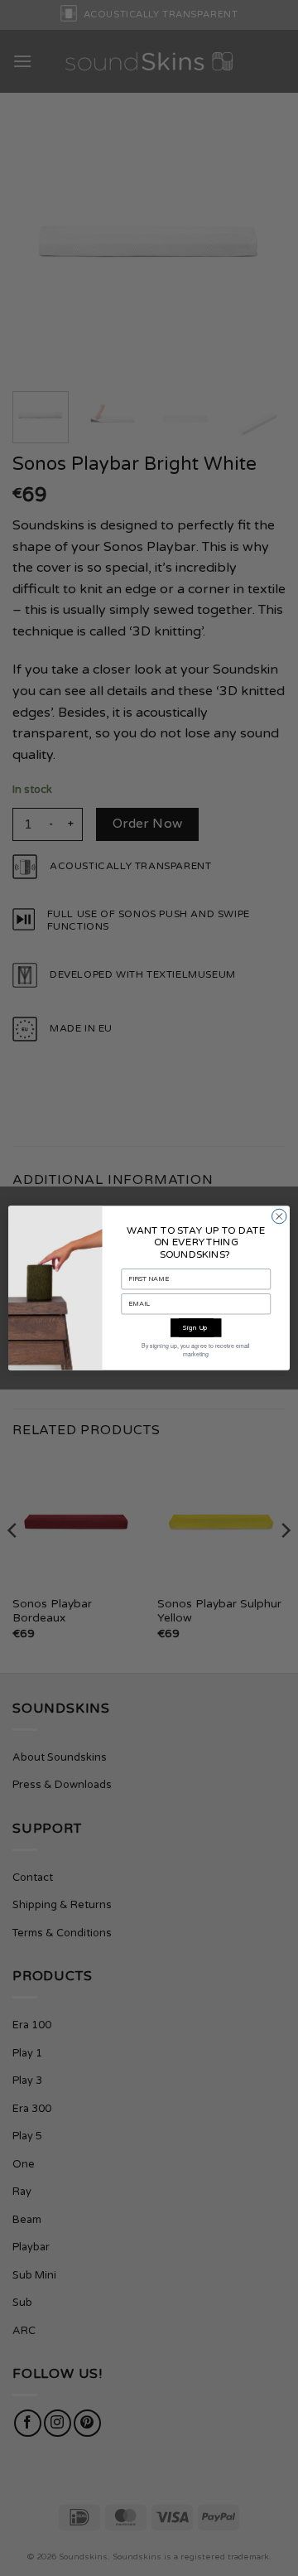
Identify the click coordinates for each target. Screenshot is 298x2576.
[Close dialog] (280, 1216)
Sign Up (196, 1328)
